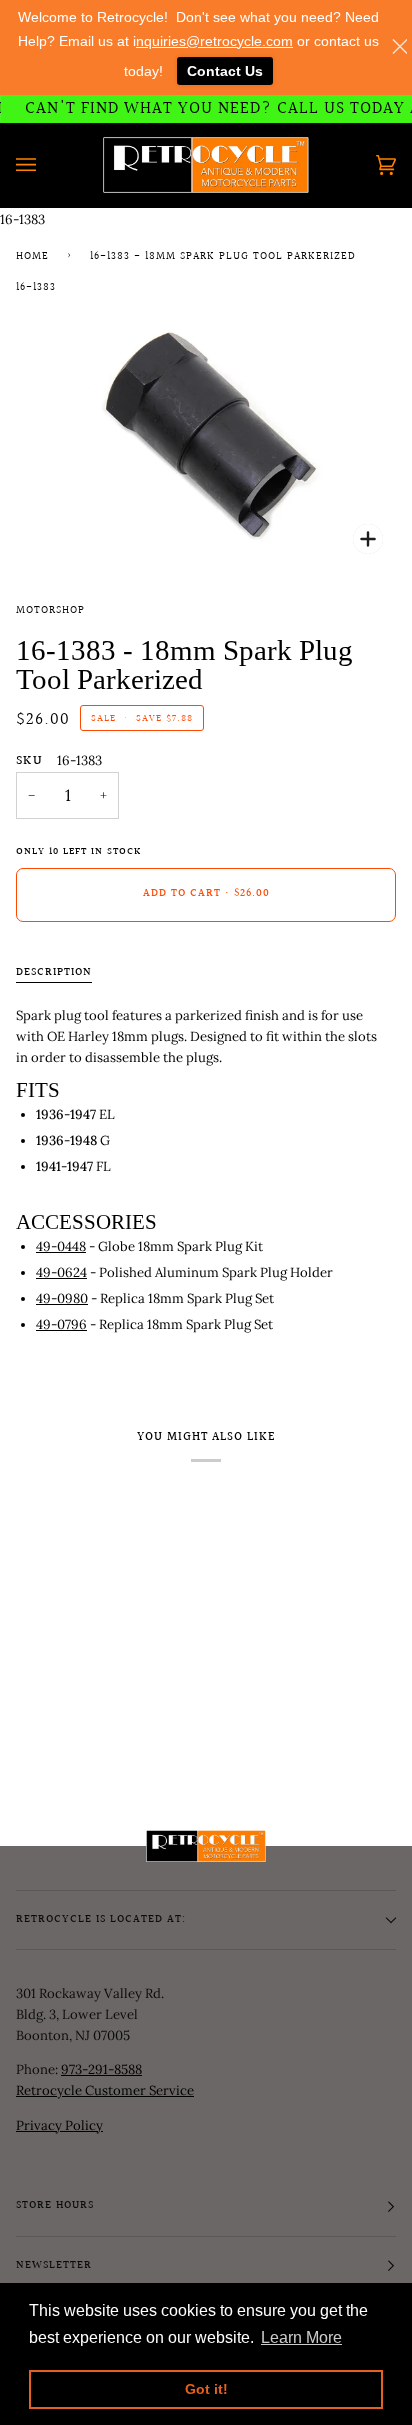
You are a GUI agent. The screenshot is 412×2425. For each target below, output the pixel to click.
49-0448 (61, 1246)
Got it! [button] (206, 2389)
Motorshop (50, 611)
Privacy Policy (59, 2125)
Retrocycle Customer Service (105, 2090)
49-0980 (62, 1298)
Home (32, 257)
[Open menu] (46, 165)
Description (54, 973)
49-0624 (61, 1272)
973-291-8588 (101, 2069)
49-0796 (61, 1324)
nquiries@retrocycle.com (214, 41)
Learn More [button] (301, 2337)
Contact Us (225, 71)
